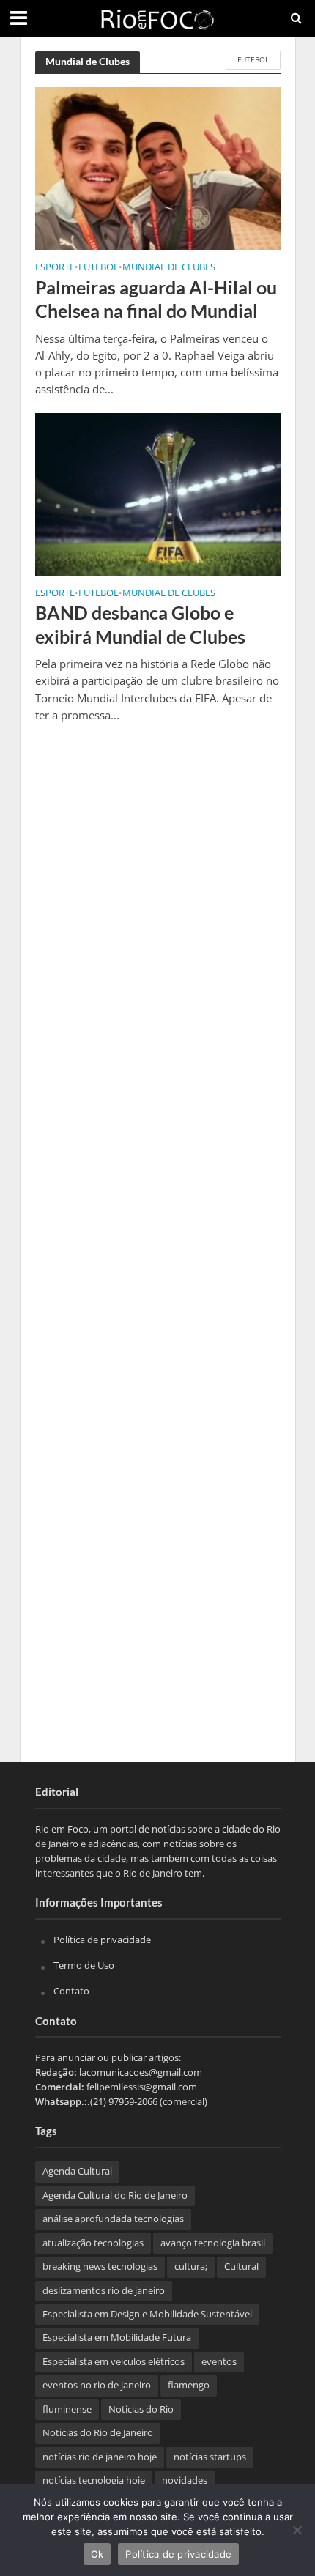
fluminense (67, 2409)
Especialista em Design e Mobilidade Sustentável (147, 2314)
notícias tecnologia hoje (94, 2480)
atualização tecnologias (93, 2243)
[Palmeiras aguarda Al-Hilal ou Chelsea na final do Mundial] (158, 168)
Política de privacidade (102, 1940)
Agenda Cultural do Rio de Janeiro (115, 2195)
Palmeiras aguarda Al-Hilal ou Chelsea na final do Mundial (156, 299)
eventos (219, 2362)
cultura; (191, 2267)
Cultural (241, 2267)
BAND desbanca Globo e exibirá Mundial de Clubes (140, 624)
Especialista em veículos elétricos (114, 2362)
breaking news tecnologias (100, 2267)
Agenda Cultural (77, 2171)
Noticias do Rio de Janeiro (98, 2433)
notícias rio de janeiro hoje (100, 2457)
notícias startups (210, 2457)
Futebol (253, 59)
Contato (71, 1991)
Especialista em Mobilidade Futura (117, 2338)
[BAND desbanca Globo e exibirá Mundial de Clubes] (158, 493)
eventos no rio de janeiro (97, 2385)
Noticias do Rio (141, 2409)
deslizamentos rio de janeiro (104, 2291)
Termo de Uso (84, 1965)
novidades (185, 2480)
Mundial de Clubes (169, 268)
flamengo (189, 2385)
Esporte (55, 268)
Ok (97, 2554)
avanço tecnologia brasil (213, 2243)
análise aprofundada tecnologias (113, 2219)
